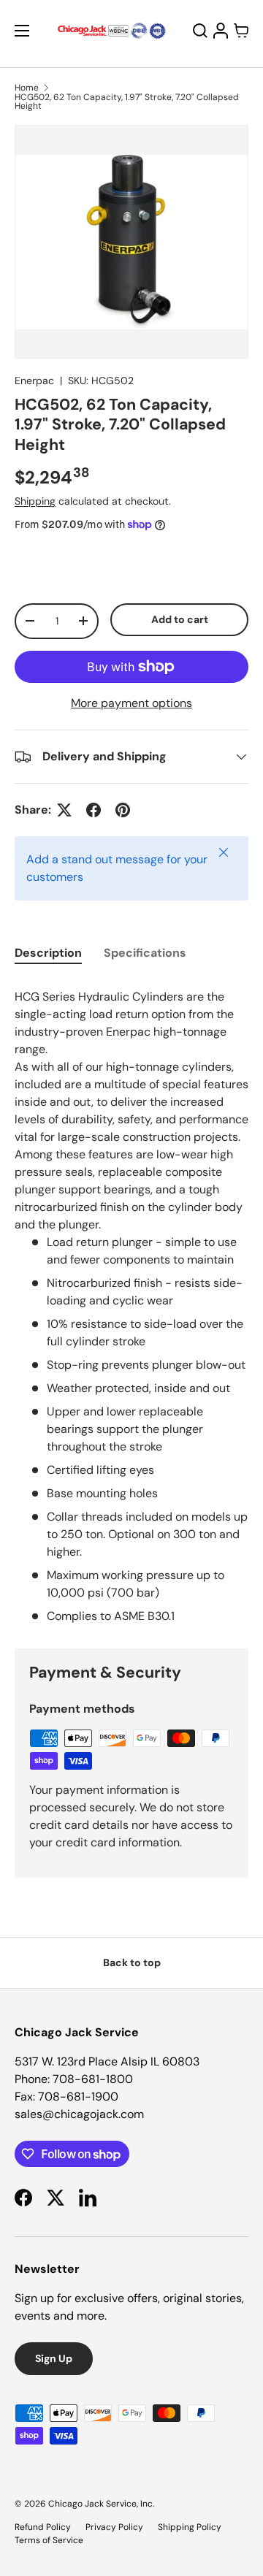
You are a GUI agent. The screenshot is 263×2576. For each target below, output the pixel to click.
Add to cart (180, 619)
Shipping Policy (190, 2527)
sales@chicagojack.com (79, 2114)
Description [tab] (48, 953)
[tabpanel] (131, 1304)
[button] (241, 31)
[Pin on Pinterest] (123, 810)
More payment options (131, 703)
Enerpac (34, 381)
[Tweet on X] (64, 810)
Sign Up (54, 2358)
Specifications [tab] (145, 953)
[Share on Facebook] (94, 810)
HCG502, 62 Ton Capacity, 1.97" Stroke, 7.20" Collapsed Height (127, 102)
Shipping (35, 501)
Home (27, 88)
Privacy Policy (114, 2527)
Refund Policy (43, 2527)
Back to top (132, 1962)
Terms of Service (49, 2540)
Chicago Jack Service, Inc (100, 2504)
